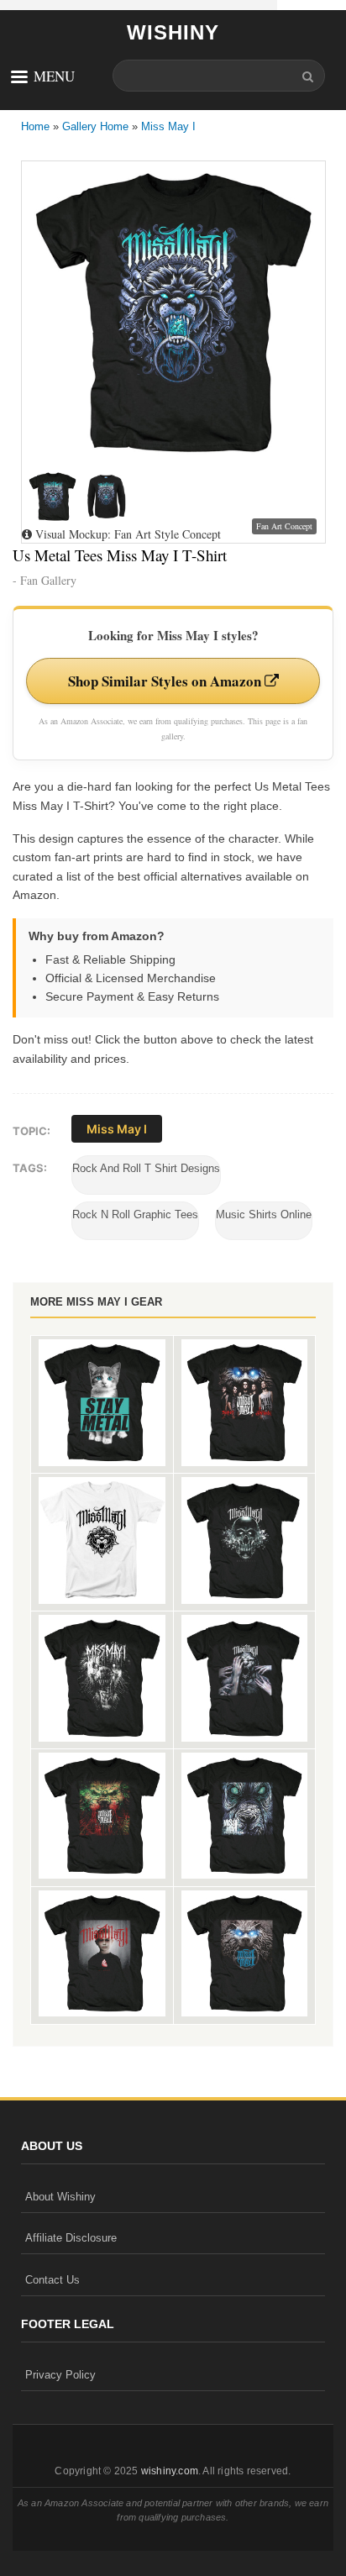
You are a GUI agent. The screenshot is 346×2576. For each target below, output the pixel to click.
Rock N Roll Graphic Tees (135, 1214)
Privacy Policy (60, 2375)
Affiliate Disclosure (71, 2238)
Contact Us (52, 2280)
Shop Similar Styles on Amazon (166, 681)
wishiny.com (170, 2471)
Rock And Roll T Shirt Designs (146, 1168)
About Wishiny (60, 2197)
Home (35, 126)
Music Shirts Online (264, 1214)
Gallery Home (95, 126)
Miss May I (168, 126)
